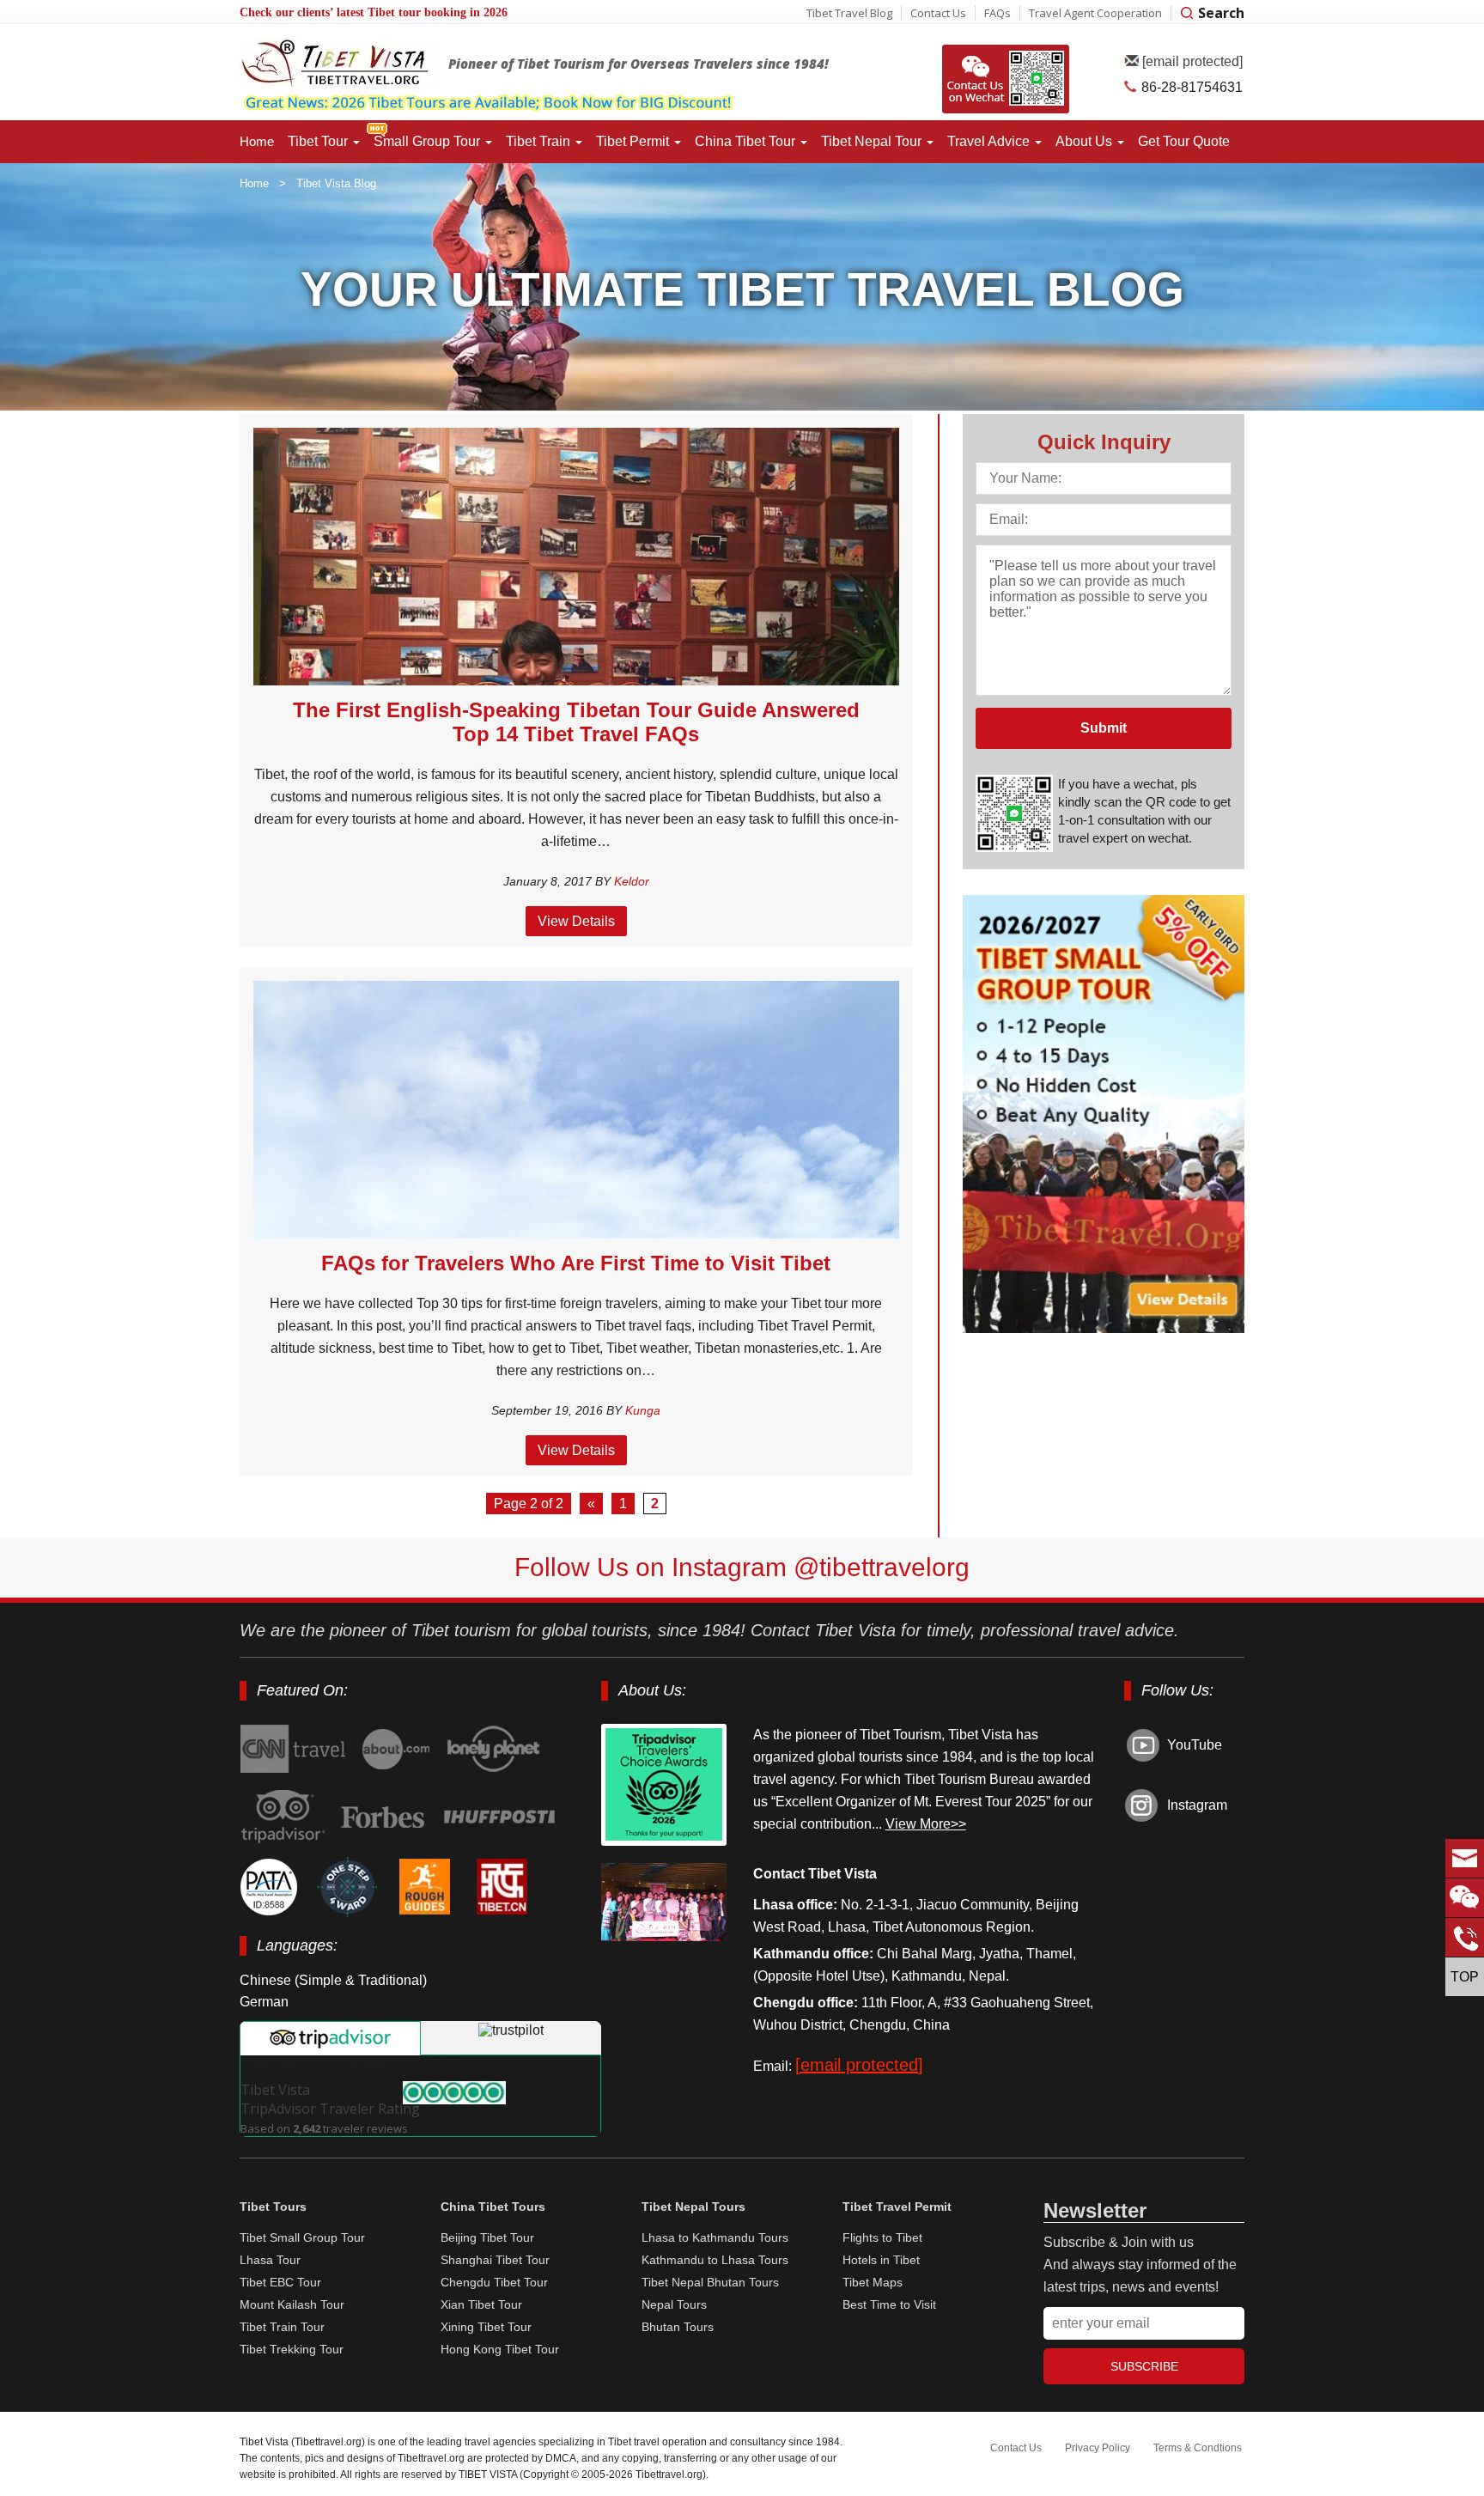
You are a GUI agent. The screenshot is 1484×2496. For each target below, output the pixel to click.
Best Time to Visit (889, 2304)
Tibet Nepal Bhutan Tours (710, 2282)
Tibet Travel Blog (849, 13)
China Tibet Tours (493, 2207)
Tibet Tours (273, 2207)
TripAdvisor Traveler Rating (330, 2099)
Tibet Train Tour (282, 2327)
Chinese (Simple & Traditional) (333, 1980)
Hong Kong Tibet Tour (500, 2349)
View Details (576, 921)
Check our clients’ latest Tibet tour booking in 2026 (374, 12)
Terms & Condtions (1198, 2448)
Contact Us (938, 13)
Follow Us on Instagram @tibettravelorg (742, 1567)
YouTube (1195, 1745)
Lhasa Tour (270, 2260)
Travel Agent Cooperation (1095, 13)
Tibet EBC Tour (280, 2282)
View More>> (926, 1824)
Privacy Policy (1098, 2448)
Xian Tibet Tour (481, 2304)
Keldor (632, 881)
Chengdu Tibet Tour (494, 2282)
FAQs (997, 13)
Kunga (643, 1410)
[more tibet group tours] (541, 105)
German (264, 2002)
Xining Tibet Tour (486, 2327)
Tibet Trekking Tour (292, 2349)
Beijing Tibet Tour (487, 2237)
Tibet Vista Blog (336, 183)
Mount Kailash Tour (292, 2304)
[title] (497, 1750)
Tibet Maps (873, 2282)
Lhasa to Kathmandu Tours (715, 2237)
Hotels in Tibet (881, 2260)
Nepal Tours (674, 2304)
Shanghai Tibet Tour (495, 2260)
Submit (1104, 728)
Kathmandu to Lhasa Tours (715, 2260)
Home (257, 141)
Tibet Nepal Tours (693, 2207)
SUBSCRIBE (1144, 2366)
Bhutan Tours (678, 2327)
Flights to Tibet (882, 2237)
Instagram (1197, 1805)
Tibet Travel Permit (897, 2207)
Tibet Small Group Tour (302, 2237)
